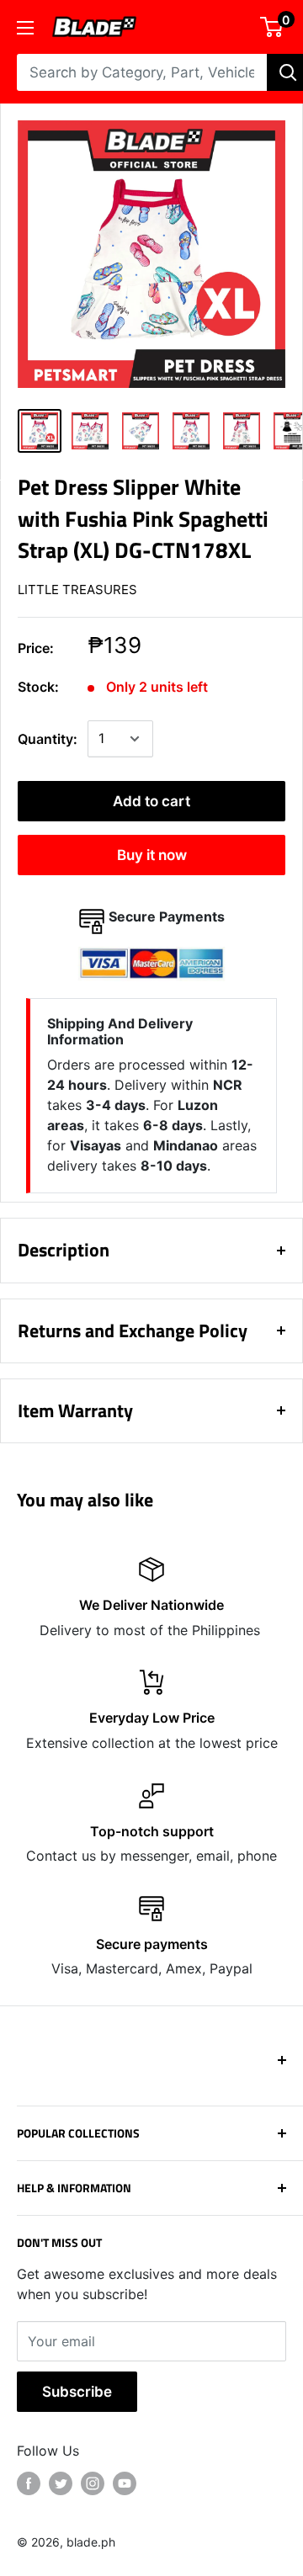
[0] (272, 27)
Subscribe (77, 2392)
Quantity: (48, 739)
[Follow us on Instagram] (93, 2483)
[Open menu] (25, 28)
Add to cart (151, 801)
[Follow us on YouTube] (125, 2483)
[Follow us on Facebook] (29, 2483)
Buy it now (152, 855)
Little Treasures (77, 590)
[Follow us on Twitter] (61, 2483)
